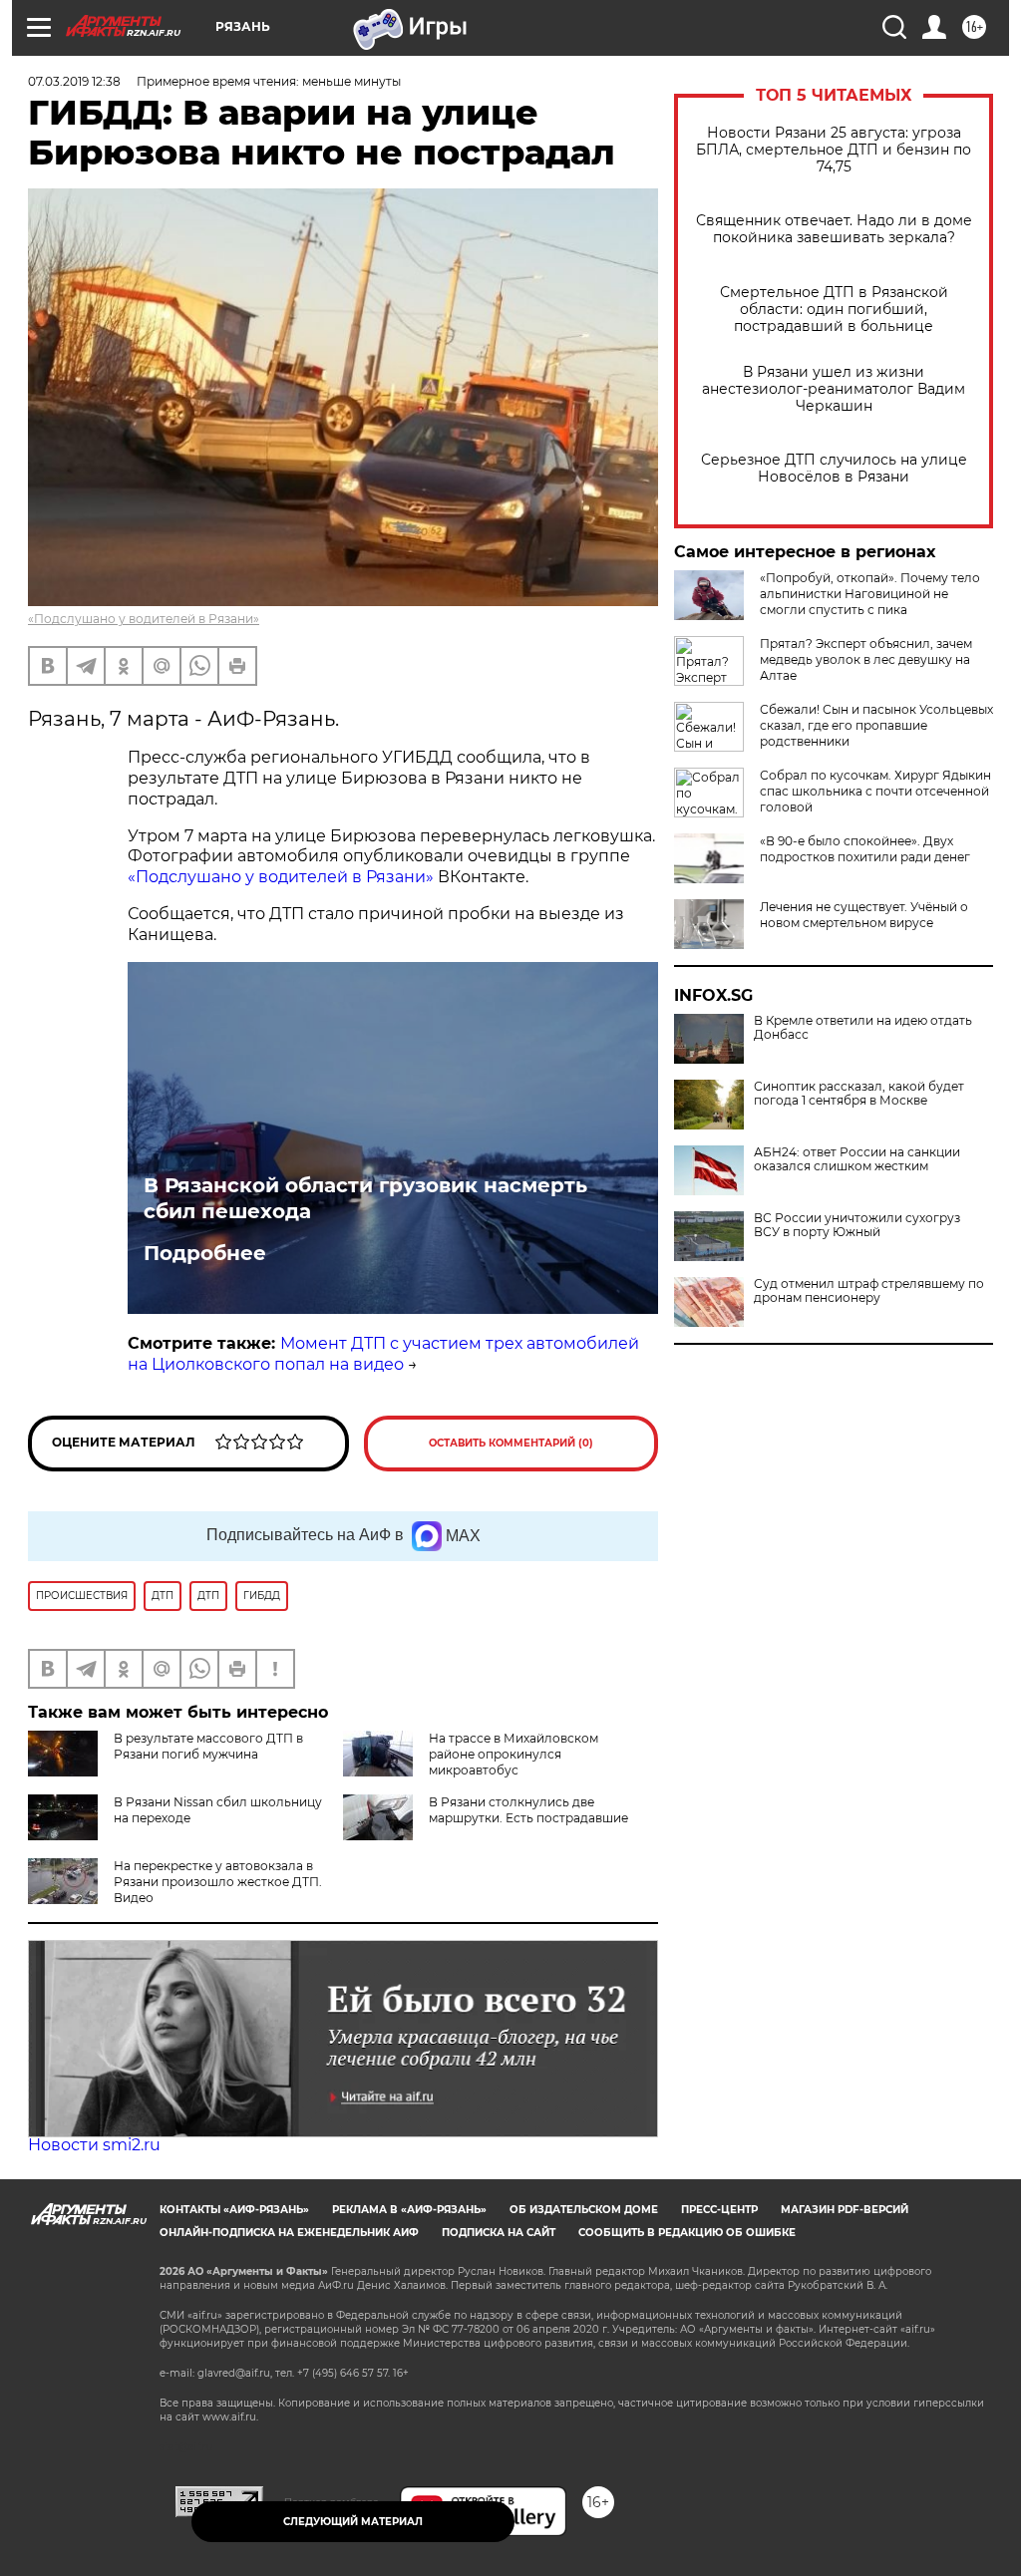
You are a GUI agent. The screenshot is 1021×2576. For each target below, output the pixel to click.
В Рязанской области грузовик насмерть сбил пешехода (365, 1198)
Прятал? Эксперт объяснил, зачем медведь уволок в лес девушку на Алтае (866, 659)
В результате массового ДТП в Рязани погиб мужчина (208, 1746)
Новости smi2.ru (94, 2145)
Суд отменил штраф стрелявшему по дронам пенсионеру (869, 1291)
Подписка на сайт (499, 2233)
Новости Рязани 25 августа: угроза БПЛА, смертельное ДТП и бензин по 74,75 (834, 150)
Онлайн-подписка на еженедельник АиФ (289, 2233)
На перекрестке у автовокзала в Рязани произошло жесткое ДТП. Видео (218, 1882)
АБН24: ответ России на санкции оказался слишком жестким (857, 1159)
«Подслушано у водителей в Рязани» (144, 619)
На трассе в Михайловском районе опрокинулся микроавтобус (513, 1754)
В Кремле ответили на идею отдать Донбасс (863, 1028)
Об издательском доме (584, 2210)
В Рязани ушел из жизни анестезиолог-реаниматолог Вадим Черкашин (834, 389)
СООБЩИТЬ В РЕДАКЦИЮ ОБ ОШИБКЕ (687, 2233)
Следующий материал (353, 2522)
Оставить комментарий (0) (511, 1443)
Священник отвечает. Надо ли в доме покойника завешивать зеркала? (834, 229)
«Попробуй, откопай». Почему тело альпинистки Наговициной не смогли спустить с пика (870, 594)
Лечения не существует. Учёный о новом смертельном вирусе (864, 915)
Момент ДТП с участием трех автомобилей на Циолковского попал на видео (383, 1354)
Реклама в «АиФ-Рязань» (409, 2210)
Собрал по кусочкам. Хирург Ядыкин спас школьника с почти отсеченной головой (875, 791)
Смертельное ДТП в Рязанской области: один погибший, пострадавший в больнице (834, 310)
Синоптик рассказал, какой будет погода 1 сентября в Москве (859, 1094)
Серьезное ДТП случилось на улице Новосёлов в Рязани (834, 469)
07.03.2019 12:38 (74, 81)
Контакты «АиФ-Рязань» (234, 2210)
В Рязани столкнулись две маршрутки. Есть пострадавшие (528, 1810)
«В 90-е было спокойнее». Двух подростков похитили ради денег (865, 849)
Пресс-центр (719, 2210)
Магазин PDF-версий (845, 2210)
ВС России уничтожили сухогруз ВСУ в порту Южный (857, 1225)
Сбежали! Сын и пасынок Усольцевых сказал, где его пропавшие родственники (876, 725)
